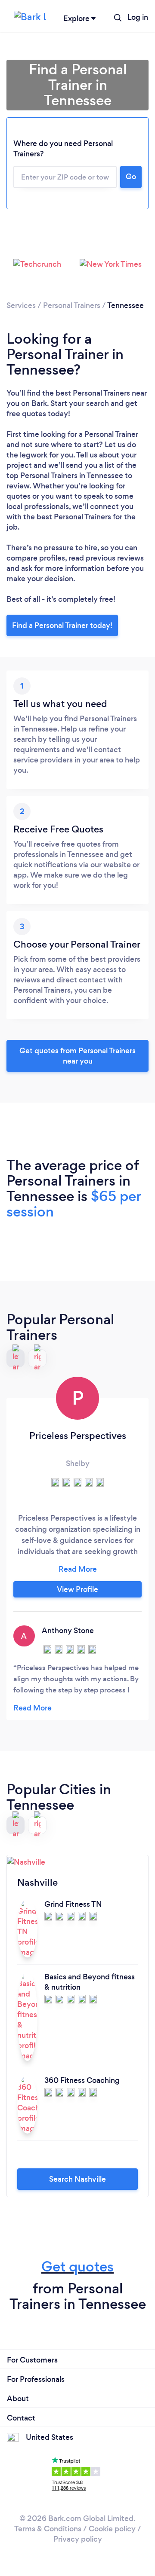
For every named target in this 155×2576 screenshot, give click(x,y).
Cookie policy (112, 2529)
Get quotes (77, 2267)
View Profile (77, 1589)
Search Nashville (77, 2179)
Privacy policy (78, 2539)
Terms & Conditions (48, 2529)
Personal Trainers (72, 305)
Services (21, 305)
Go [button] (131, 177)
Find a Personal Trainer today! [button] (62, 625)
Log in (138, 17)
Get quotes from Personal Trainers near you (77, 1056)
